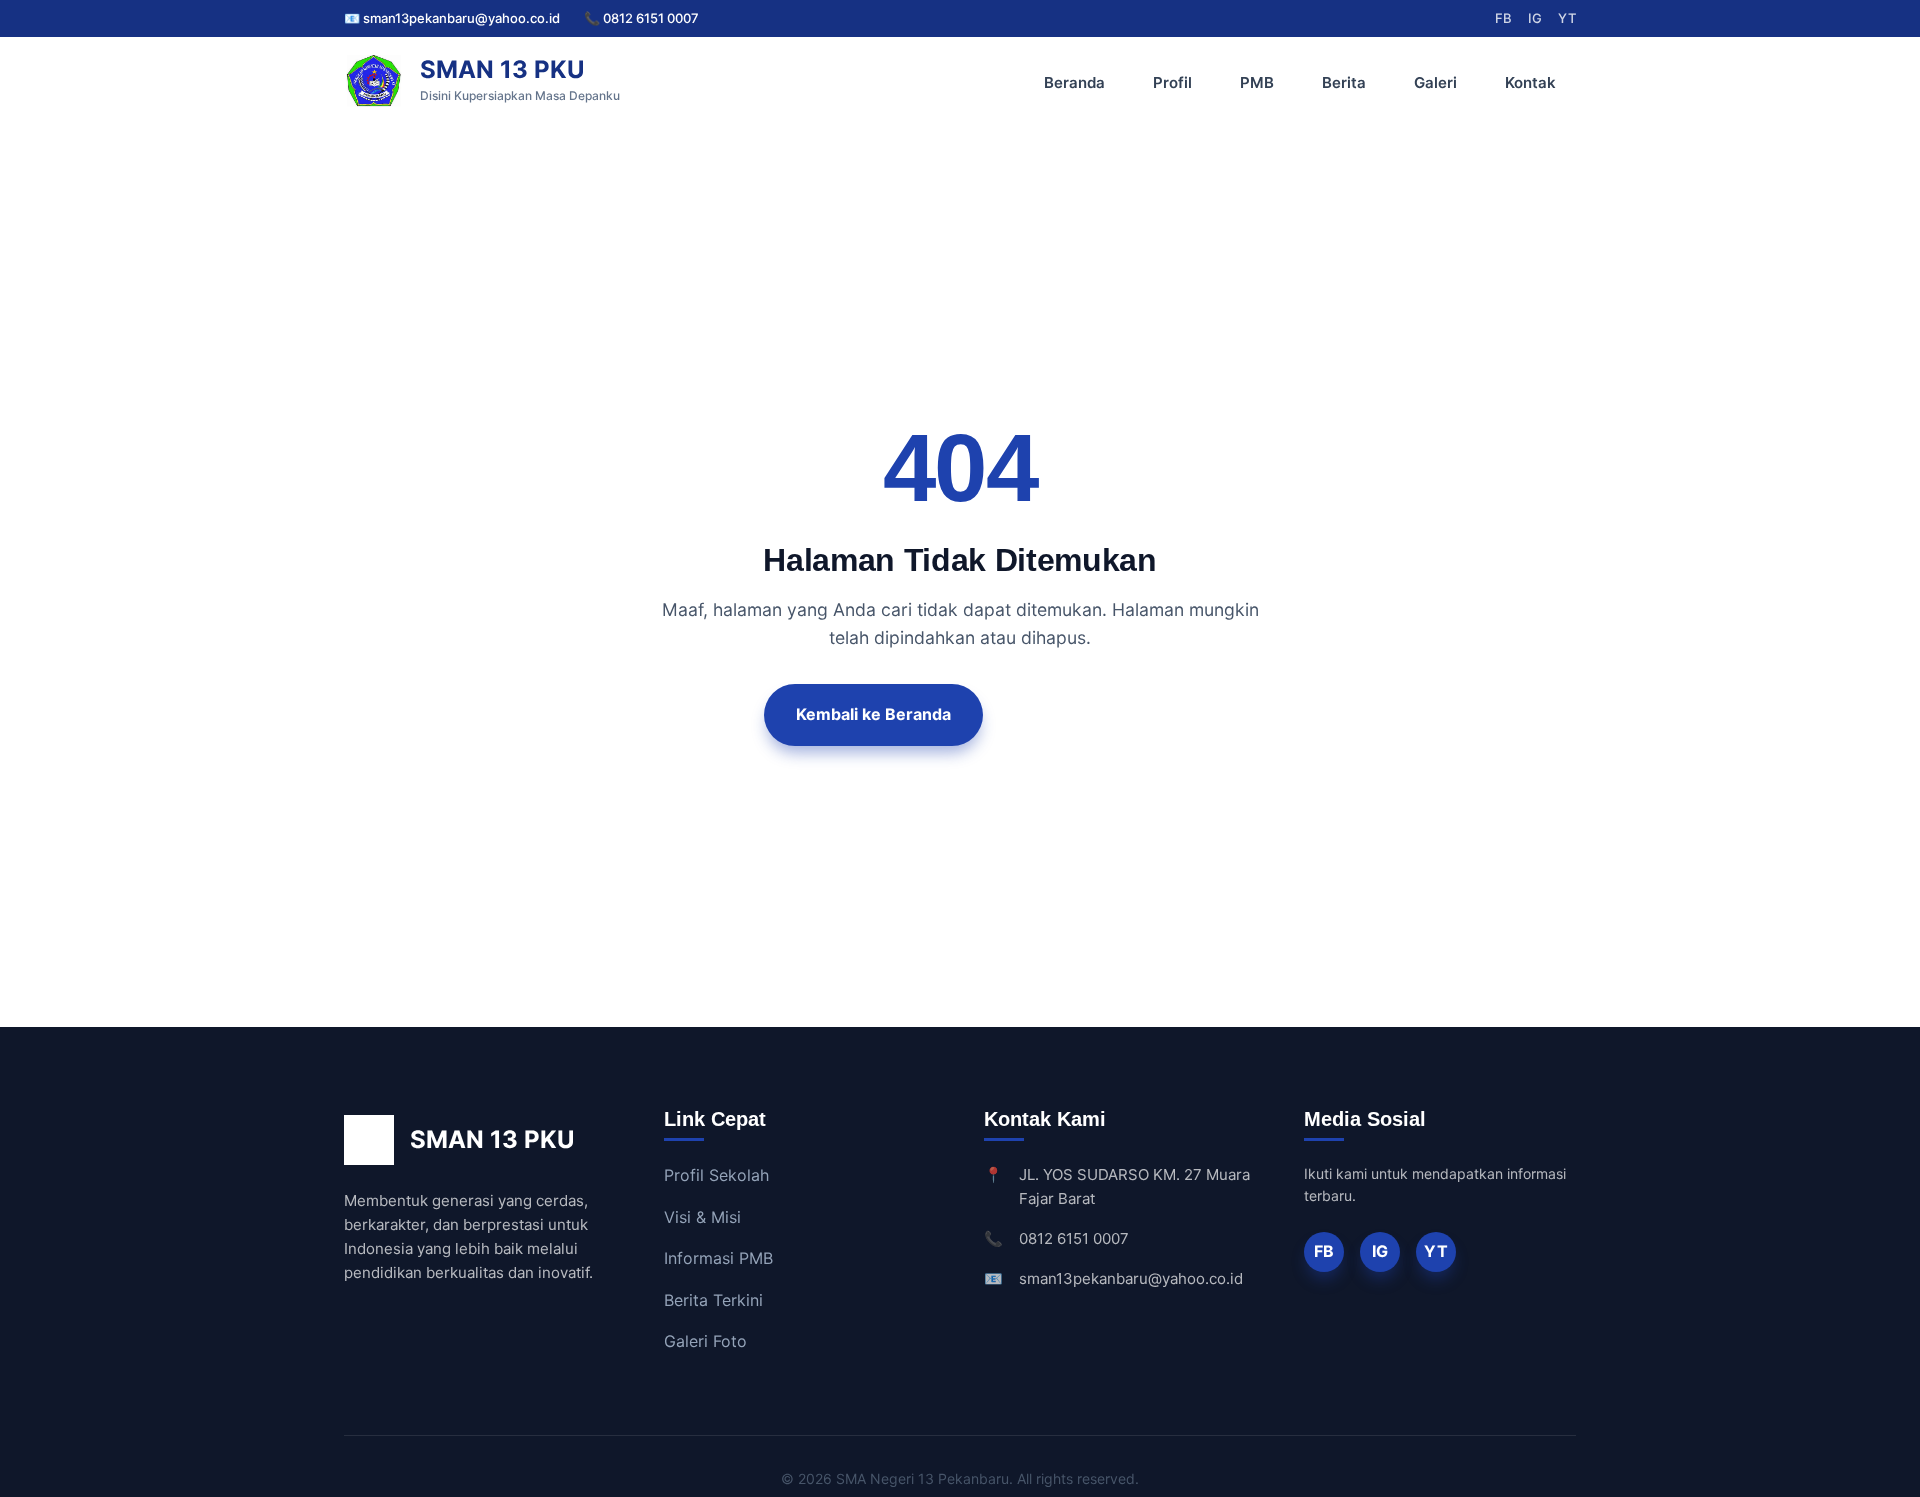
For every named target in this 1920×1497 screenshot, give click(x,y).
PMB (1257, 82)
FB (1503, 18)
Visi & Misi (702, 1217)
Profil (1172, 82)
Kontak (1530, 82)
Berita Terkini (713, 1300)
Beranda (1074, 82)
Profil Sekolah (716, 1175)
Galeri (1435, 82)
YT (1567, 18)
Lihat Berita (1077, 714)
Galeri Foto (705, 1341)
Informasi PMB (718, 1258)
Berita (1344, 82)
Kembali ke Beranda (873, 714)
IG (1535, 18)
